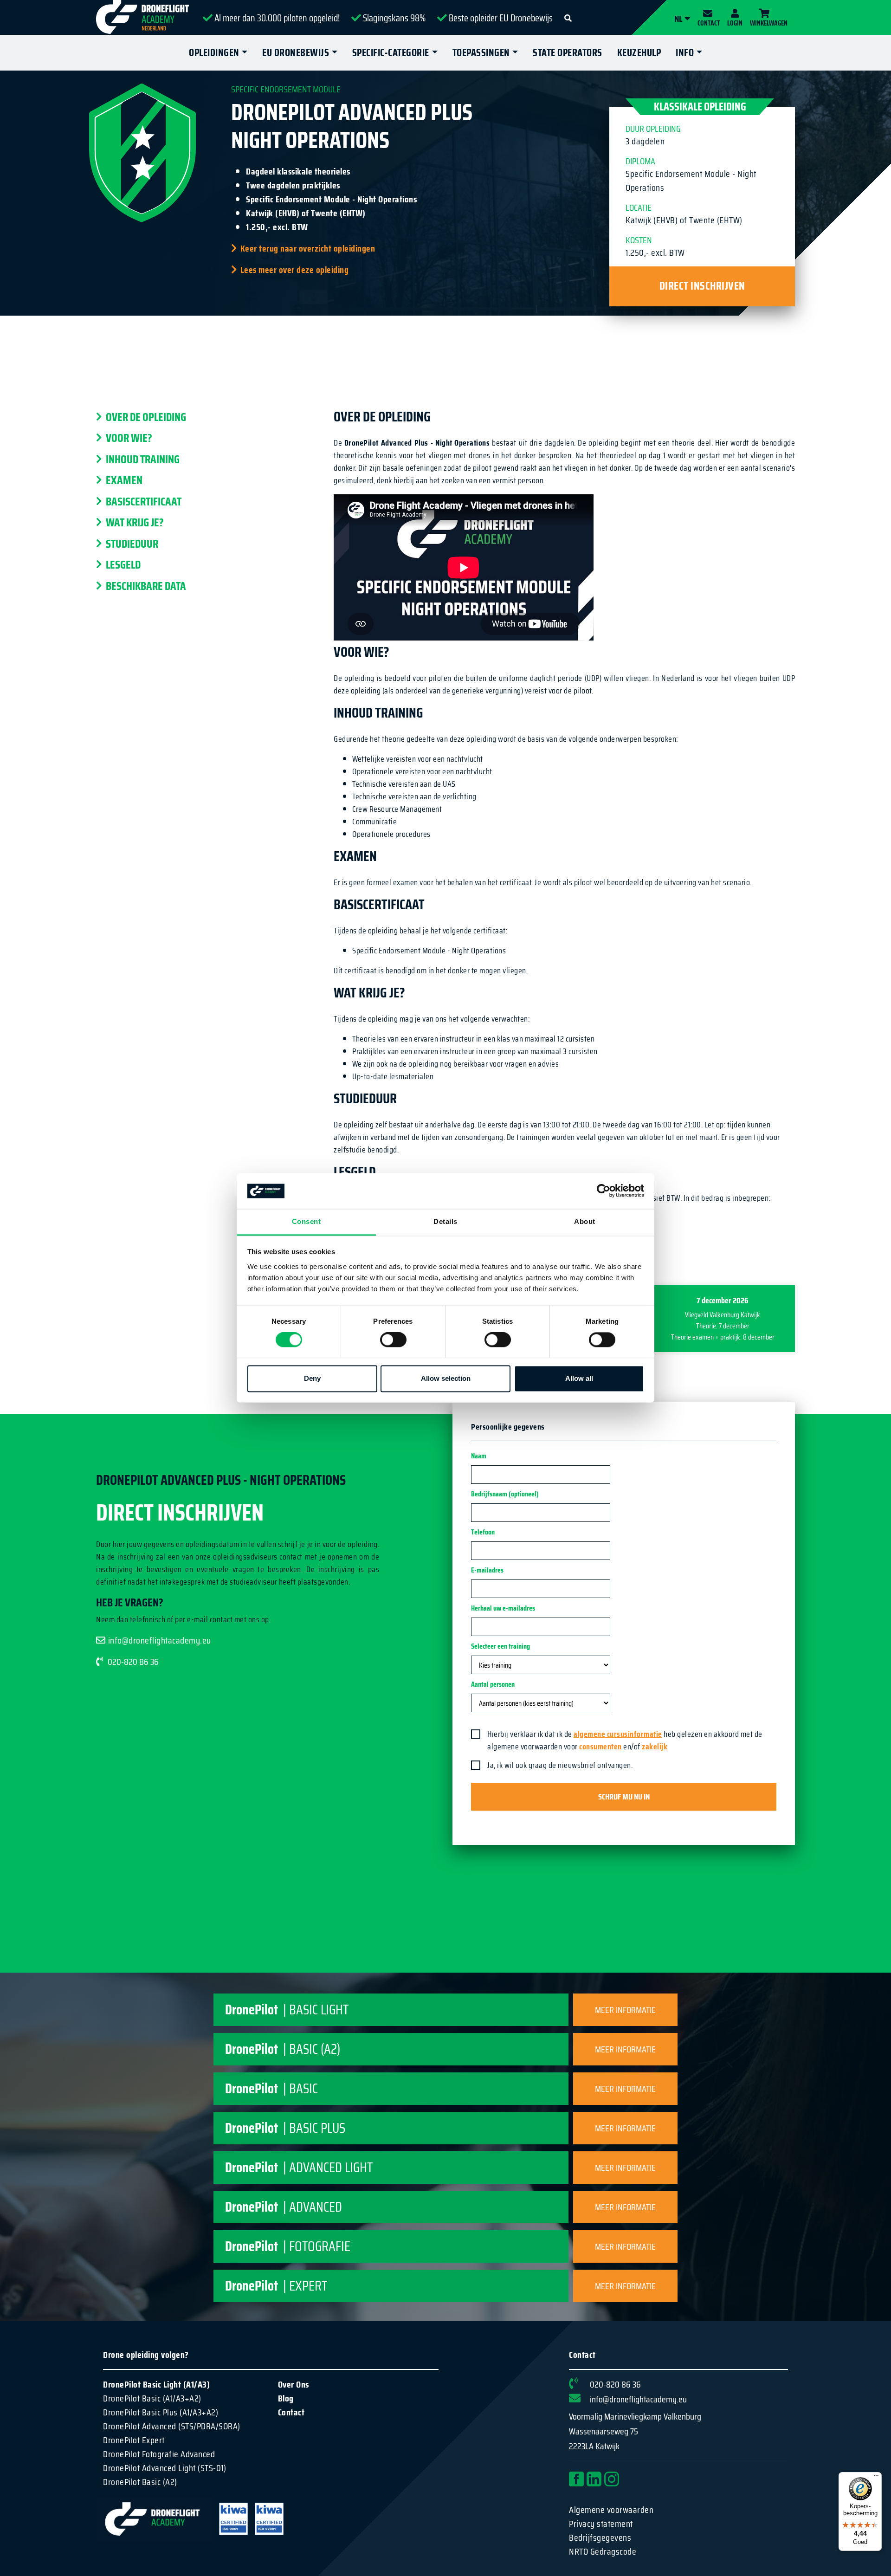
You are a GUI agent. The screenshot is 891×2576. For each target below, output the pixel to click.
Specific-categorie (391, 53)
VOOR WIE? (128, 439)
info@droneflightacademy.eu (160, 1640)
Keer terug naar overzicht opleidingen (308, 248)
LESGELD (122, 565)
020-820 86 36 (133, 1662)
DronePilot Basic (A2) (140, 2482)
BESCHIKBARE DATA (145, 586)
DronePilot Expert (134, 2440)
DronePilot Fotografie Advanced (159, 2454)
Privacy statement (601, 2524)
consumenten (600, 1747)
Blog (286, 2398)
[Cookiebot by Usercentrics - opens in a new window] (604, 1191)
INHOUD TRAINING (142, 460)
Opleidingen (214, 53)
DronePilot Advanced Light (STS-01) (165, 2468)
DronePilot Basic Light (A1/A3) (156, 2384)
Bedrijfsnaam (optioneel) (505, 1494)
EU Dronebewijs (296, 53)
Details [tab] (445, 1221)
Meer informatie (625, 2010)
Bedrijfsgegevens (600, 2537)
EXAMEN (123, 481)
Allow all (579, 1378)
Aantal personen (493, 1684)
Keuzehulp (639, 53)
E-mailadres (487, 1570)
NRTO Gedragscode (603, 2551)
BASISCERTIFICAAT (143, 502)
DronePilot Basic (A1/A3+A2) (152, 2398)
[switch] (393, 1340)
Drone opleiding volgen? (146, 2355)
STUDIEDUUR (131, 544)
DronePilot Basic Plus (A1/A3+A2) (161, 2412)
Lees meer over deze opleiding (294, 270)
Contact (291, 2412)
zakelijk (655, 1747)
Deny (312, 1378)
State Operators (568, 53)
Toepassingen (481, 53)
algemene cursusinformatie (618, 1734)
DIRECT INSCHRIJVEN (702, 286)
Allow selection (446, 1378)
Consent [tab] (307, 1221)
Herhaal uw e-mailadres (503, 1608)
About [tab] (585, 1221)
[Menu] (876, 2478)
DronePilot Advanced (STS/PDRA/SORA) (172, 2426)
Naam (479, 1456)
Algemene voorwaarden (611, 2510)
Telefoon (483, 1532)
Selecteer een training (500, 1646)
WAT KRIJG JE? (134, 523)
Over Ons (294, 2384)
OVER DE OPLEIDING (145, 417)
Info (685, 53)
